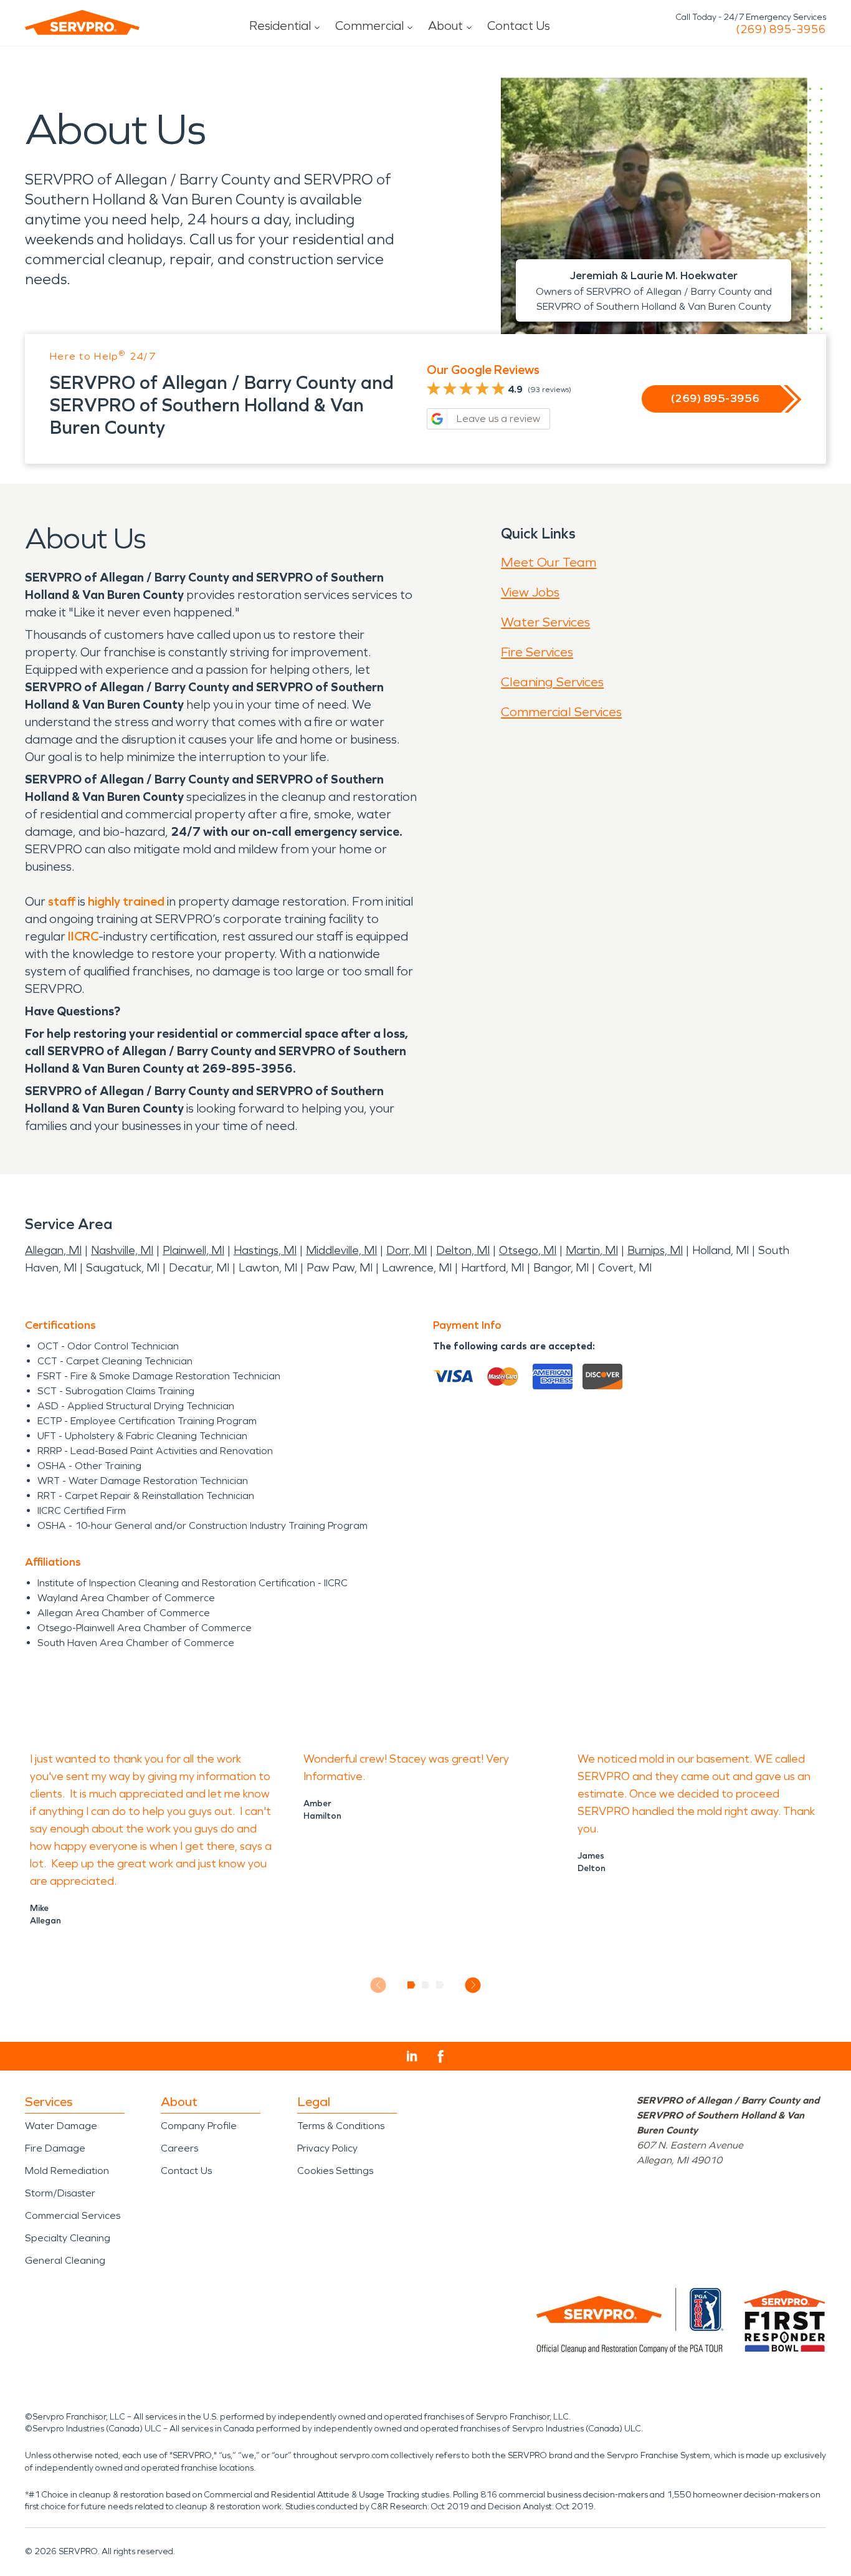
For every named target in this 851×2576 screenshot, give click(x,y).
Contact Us (519, 26)
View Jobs (530, 592)
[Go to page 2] (426, 1985)
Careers (179, 2148)
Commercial (369, 26)
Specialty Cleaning (68, 2238)
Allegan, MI (53, 1250)
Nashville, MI (122, 1250)
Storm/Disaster (60, 2193)
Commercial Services (561, 712)
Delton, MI (463, 1250)
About (445, 26)
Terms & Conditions (341, 2126)
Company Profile (199, 2126)
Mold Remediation (67, 2171)
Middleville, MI (341, 1250)
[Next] (473, 1985)
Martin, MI (592, 1250)
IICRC (83, 936)
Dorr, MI (406, 1250)
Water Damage (61, 2126)
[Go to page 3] (440, 1985)
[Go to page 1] (411, 1985)
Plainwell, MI (193, 1250)
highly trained (126, 901)
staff (62, 901)
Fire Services (537, 652)
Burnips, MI (655, 1250)
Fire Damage (55, 2148)
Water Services (545, 622)
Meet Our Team (549, 562)
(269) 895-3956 (781, 29)
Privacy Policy (327, 2148)
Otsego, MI (528, 1250)
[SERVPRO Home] (82, 22)
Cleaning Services (552, 682)
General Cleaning (65, 2260)
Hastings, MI (265, 1250)
